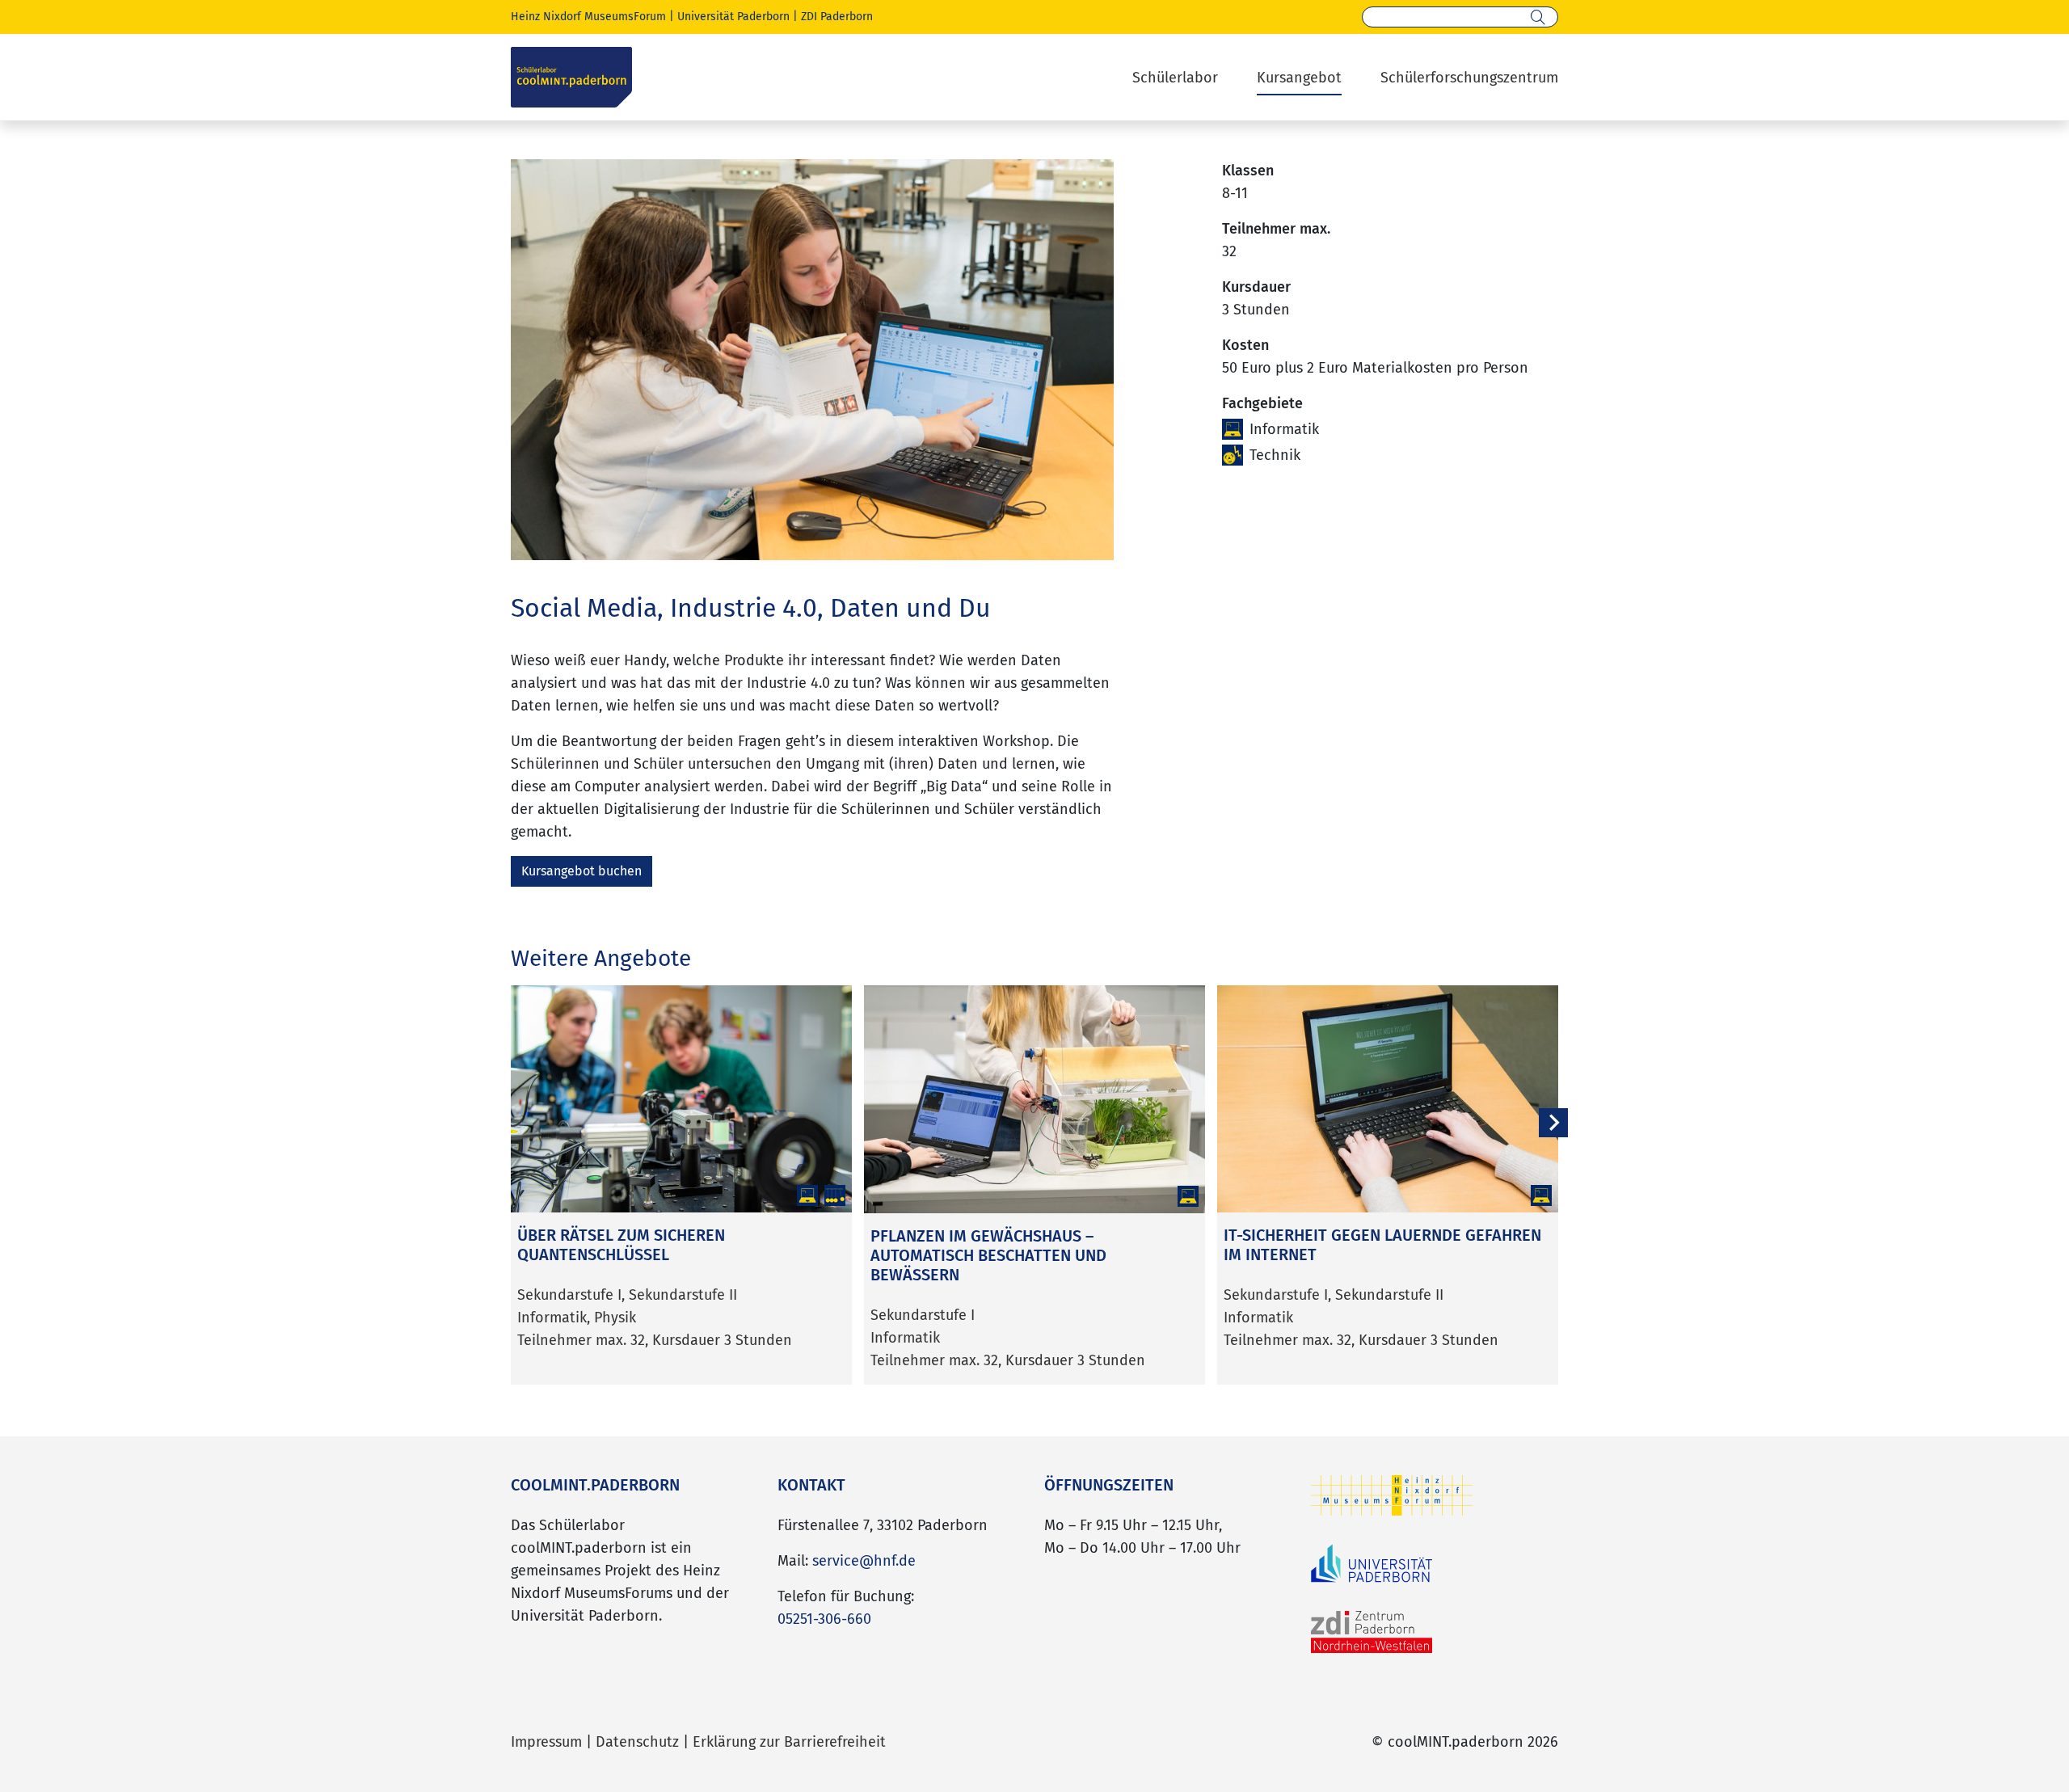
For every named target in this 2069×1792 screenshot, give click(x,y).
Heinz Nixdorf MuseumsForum (588, 17)
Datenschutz (637, 1742)
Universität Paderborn (733, 17)
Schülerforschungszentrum (1469, 78)
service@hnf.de (864, 1561)
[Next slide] (1553, 1123)
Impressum (546, 1742)
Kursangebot (1299, 78)
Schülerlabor (1175, 78)
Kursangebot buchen (582, 871)
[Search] (1538, 17)
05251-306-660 (824, 1619)
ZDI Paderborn (837, 17)
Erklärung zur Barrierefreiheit (789, 1742)
